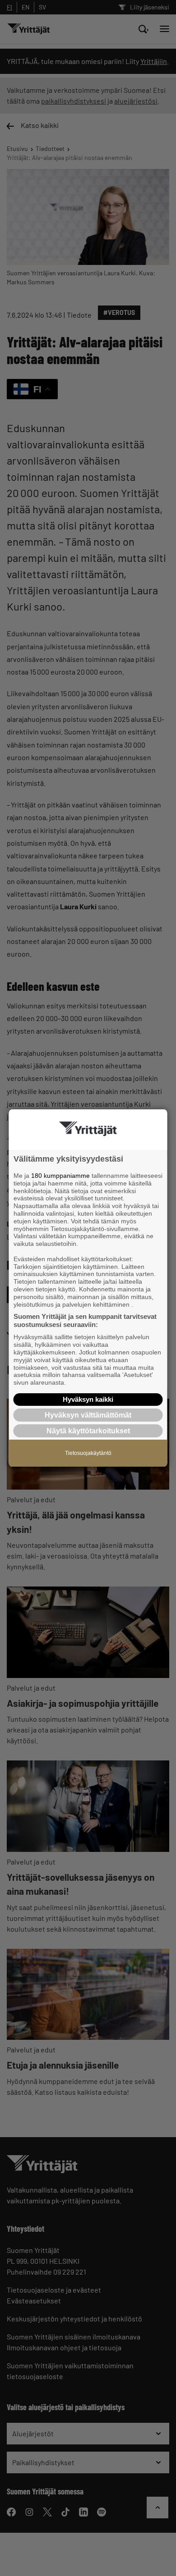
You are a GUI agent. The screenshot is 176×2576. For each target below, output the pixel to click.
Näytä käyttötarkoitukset (88, 1431)
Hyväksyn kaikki (88, 1399)
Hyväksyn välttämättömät (88, 1415)
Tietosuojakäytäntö (88, 1453)
